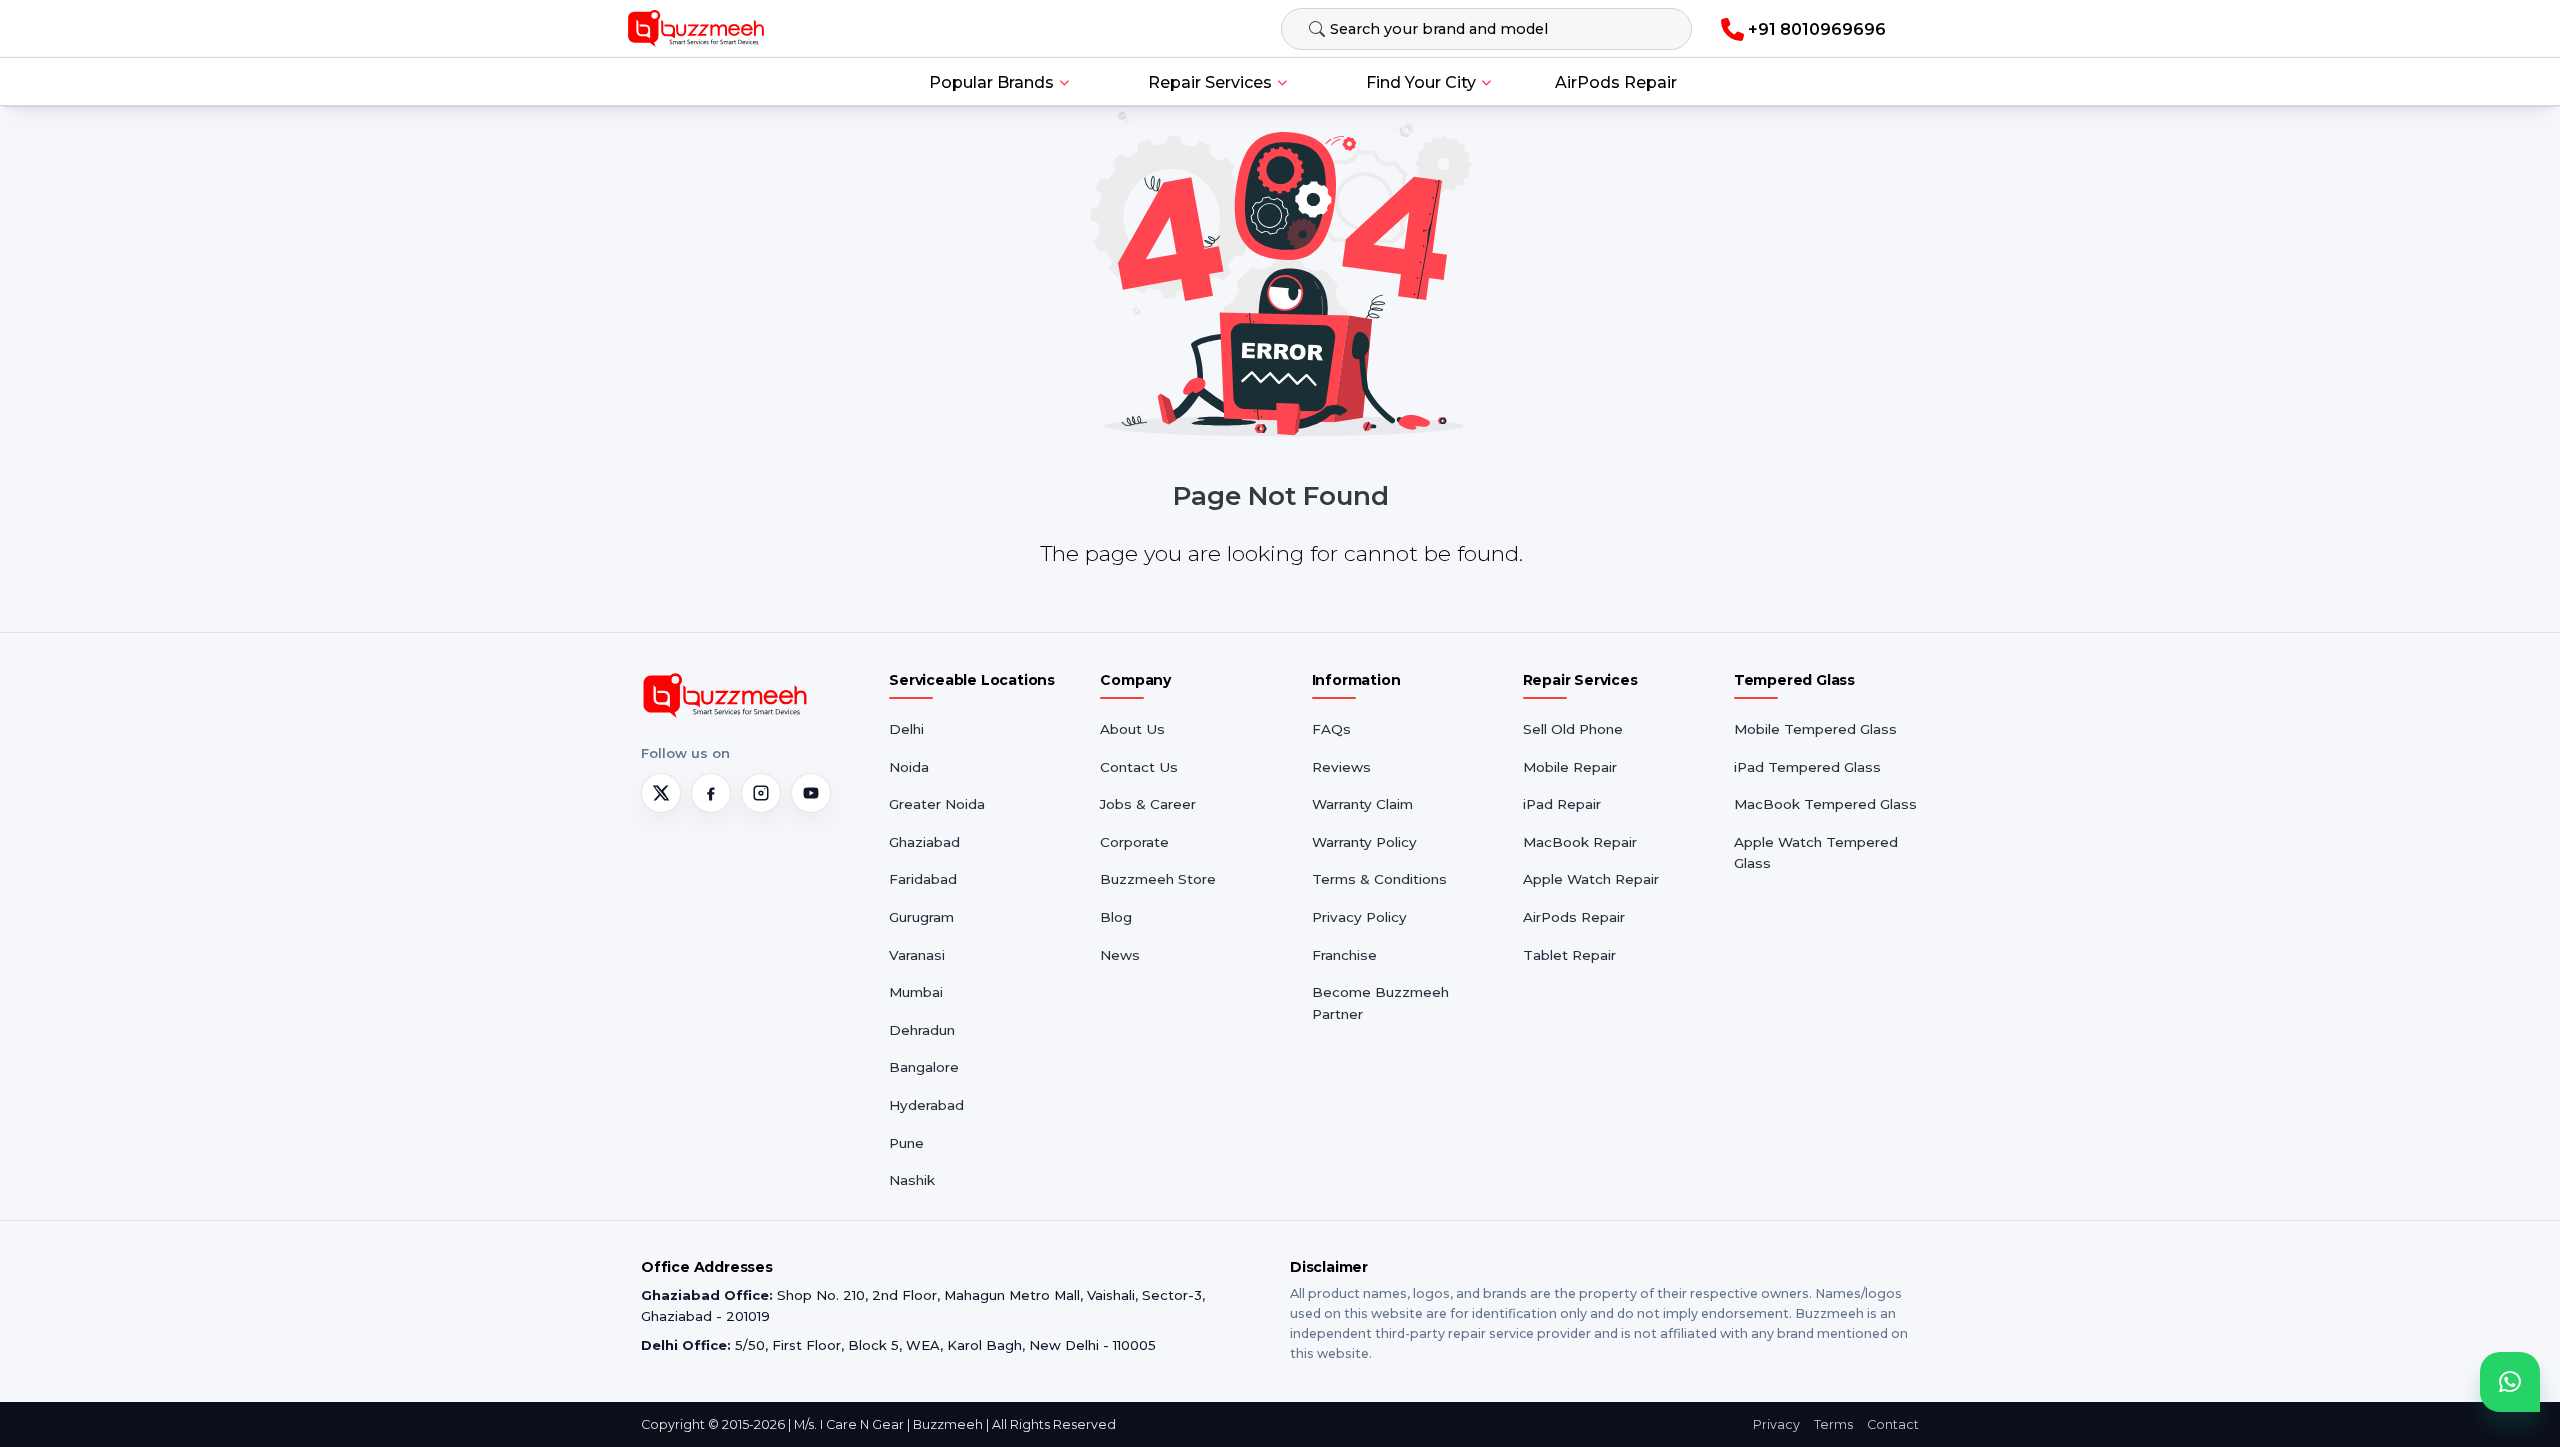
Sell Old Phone (1573, 729)
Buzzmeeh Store (1158, 879)
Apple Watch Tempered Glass (1816, 853)
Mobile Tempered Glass (1815, 729)
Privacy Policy (1359, 917)
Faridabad (923, 879)
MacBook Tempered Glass (1825, 804)
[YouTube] (811, 793)
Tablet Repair (1569, 955)
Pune (906, 1143)
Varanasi (917, 955)
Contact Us (1139, 767)
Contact (1893, 1424)
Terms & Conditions (1379, 879)
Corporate (1134, 842)
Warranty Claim (1362, 804)
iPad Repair (1562, 804)
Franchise (1344, 955)
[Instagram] (761, 793)
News (1120, 955)
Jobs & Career (1148, 804)
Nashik (912, 1180)
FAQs (1331, 729)
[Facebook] (711, 793)
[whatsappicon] (2510, 1382)
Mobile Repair (1570, 767)
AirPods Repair (1616, 82)
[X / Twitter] (661, 793)
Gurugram (921, 917)
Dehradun (922, 1030)
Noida (909, 767)
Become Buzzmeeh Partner (1380, 1003)
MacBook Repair (1580, 842)
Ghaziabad (924, 842)
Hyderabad (926, 1105)
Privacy (1776, 1424)
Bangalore (924, 1067)
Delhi (906, 729)
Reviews (1341, 767)
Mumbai (916, 992)
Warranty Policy (1364, 842)
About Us (1132, 729)
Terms (1833, 1424)
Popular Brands (991, 82)
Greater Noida (937, 804)
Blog (1116, 917)
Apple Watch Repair (1591, 879)
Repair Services (1210, 82)
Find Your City (1421, 82)
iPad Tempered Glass (1807, 767)
